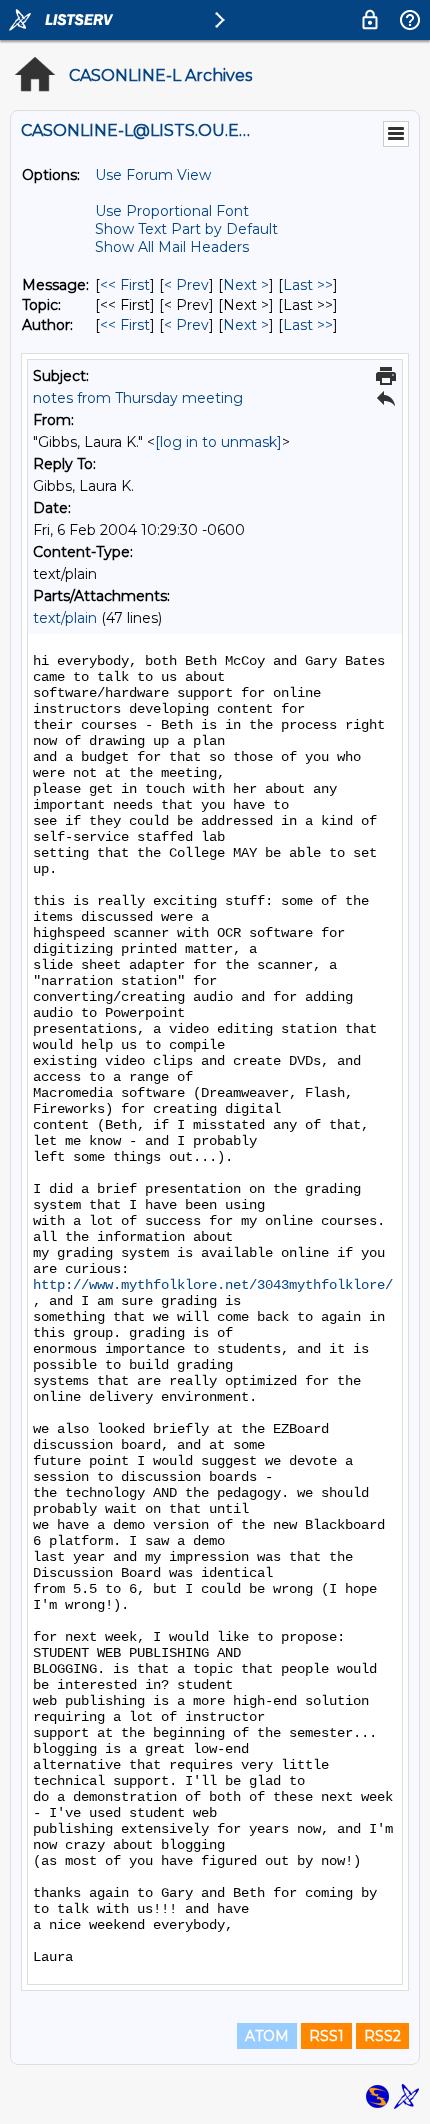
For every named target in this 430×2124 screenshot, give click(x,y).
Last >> (308, 285)
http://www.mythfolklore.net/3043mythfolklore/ (213, 1285)
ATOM (267, 2036)
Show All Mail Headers (172, 247)
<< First (125, 285)
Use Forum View (153, 175)
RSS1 (326, 2036)
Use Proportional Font (172, 211)
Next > (246, 285)
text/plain (65, 618)
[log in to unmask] (218, 442)
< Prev (186, 285)
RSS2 (382, 2036)
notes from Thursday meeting (138, 398)
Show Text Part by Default (186, 229)
